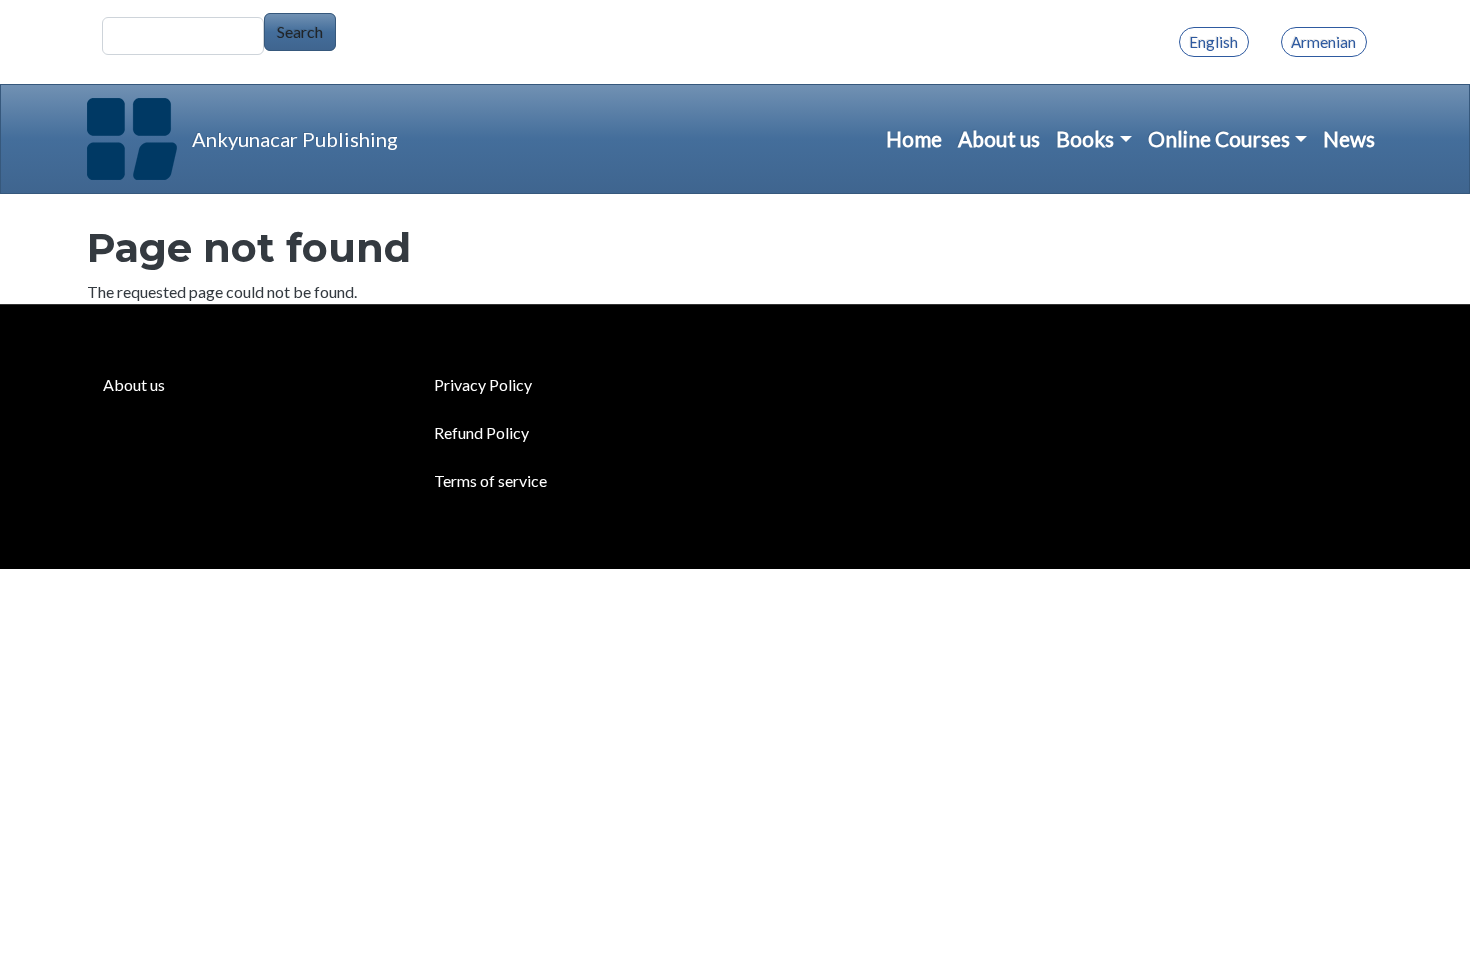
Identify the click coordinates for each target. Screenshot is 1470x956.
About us (999, 138)
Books (1085, 138)
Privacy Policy (483, 384)
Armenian (1323, 42)
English (1213, 42)
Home (914, 138)
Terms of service (490, 480)
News (1349, 138)
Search (300, 31)
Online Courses (1219, 138)
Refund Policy (481, 432)
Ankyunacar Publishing (295, 139)
